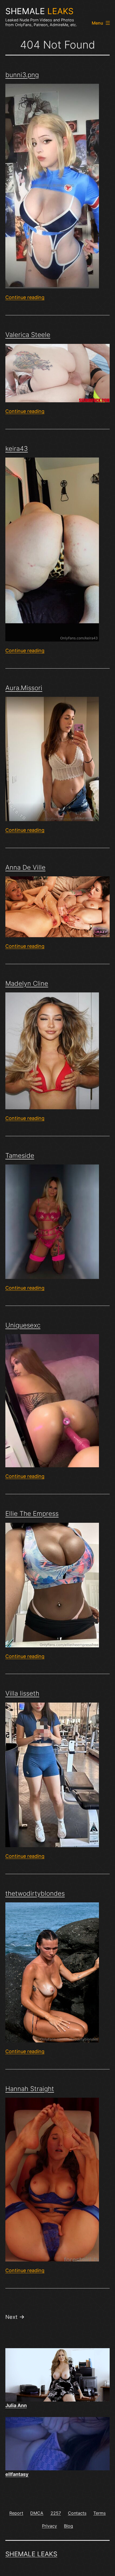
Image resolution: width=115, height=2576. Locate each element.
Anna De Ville (25, 867)
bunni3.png (22, 75)
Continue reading (25, 297)
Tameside (20, 1156)
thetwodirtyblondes (35, 1893)
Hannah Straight (30, 2089)
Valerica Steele (28, 335)
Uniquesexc (23, 1325)
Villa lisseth (22, 1693)
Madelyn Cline (27, 983)
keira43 (17, 449)
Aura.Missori (24, 688)
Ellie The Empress (32, 1514)
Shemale (39, 11)
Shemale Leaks (31, 2554)
